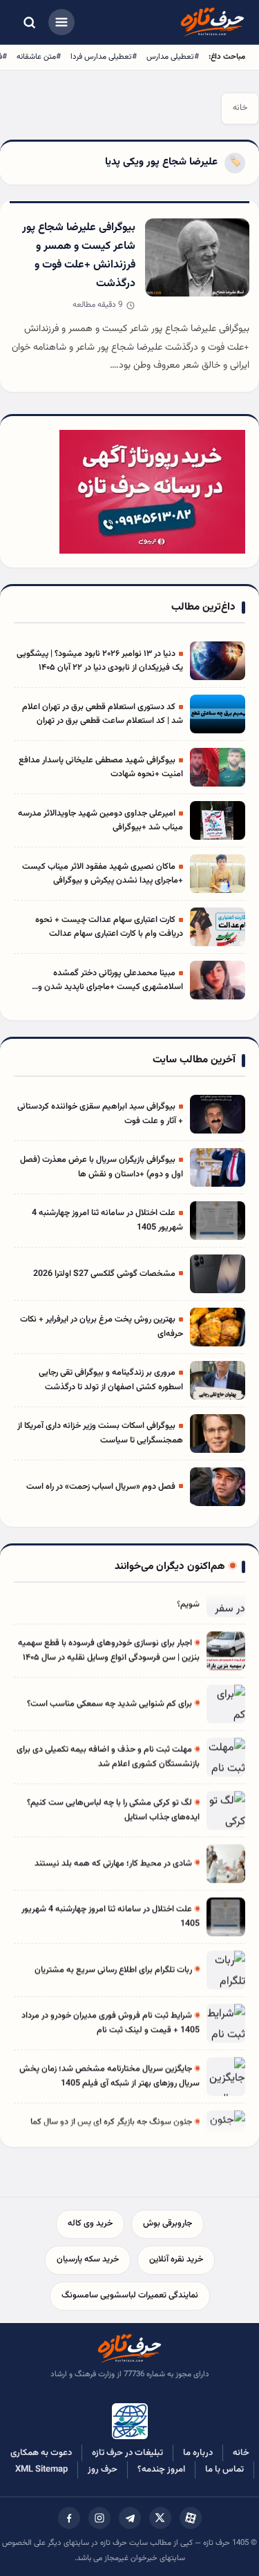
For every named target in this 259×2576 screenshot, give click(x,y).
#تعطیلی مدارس (173, 57)
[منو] (61, 22)
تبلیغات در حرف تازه (127, 2453)
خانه (240, 108)
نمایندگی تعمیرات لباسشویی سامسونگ (130, 2295)
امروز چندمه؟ (161, 2470)
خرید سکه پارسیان (88, 2259)
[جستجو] (29, 22)
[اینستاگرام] (99, 2518)
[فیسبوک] (69, 2518)
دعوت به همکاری (41, 2453)
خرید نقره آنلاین (176, 2259)
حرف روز (103, 2470)
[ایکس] (160, 2518)
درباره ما (198, 2453)
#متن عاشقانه (39, 57)
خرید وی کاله (90, 2224)
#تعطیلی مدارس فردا (104, 57)
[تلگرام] (130, 2518)
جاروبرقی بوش (167, 2224)
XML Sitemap (41, 2470)
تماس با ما (224, 2470)
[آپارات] (191, 2518)
